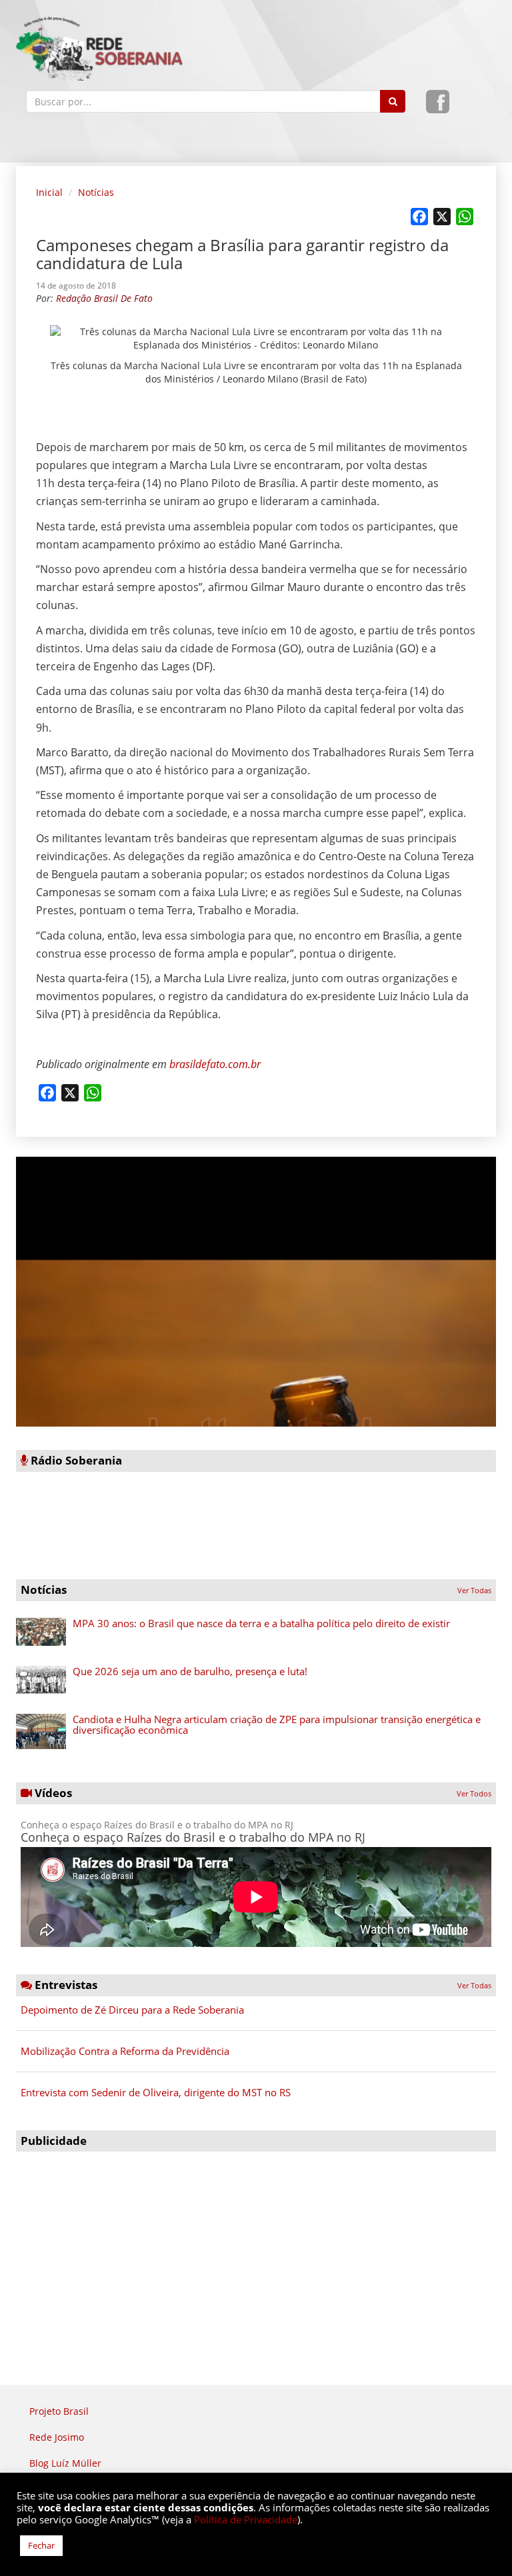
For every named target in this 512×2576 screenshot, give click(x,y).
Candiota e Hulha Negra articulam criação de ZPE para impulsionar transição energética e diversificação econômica (277, 1725)
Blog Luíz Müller (65, 2463)
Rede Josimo (57, 2437)
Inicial (49, 192)
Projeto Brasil (59, 2411)
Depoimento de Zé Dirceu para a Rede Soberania (132, 2010)
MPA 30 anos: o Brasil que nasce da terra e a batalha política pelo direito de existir (261, 1623)
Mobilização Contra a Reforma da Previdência (125, 2051)
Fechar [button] (41, 2545)
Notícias (96, 192)
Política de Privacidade (246, 2519)
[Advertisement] (256, 2252)
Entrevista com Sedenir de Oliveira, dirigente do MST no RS (156, 2092)
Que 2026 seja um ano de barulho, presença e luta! (190, 1671)
